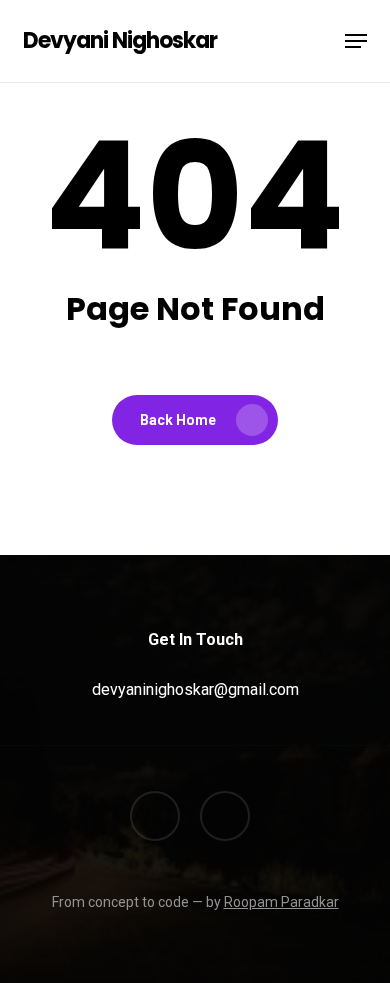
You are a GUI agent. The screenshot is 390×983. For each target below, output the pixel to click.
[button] (356, 41)
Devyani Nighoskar (120, 41)
